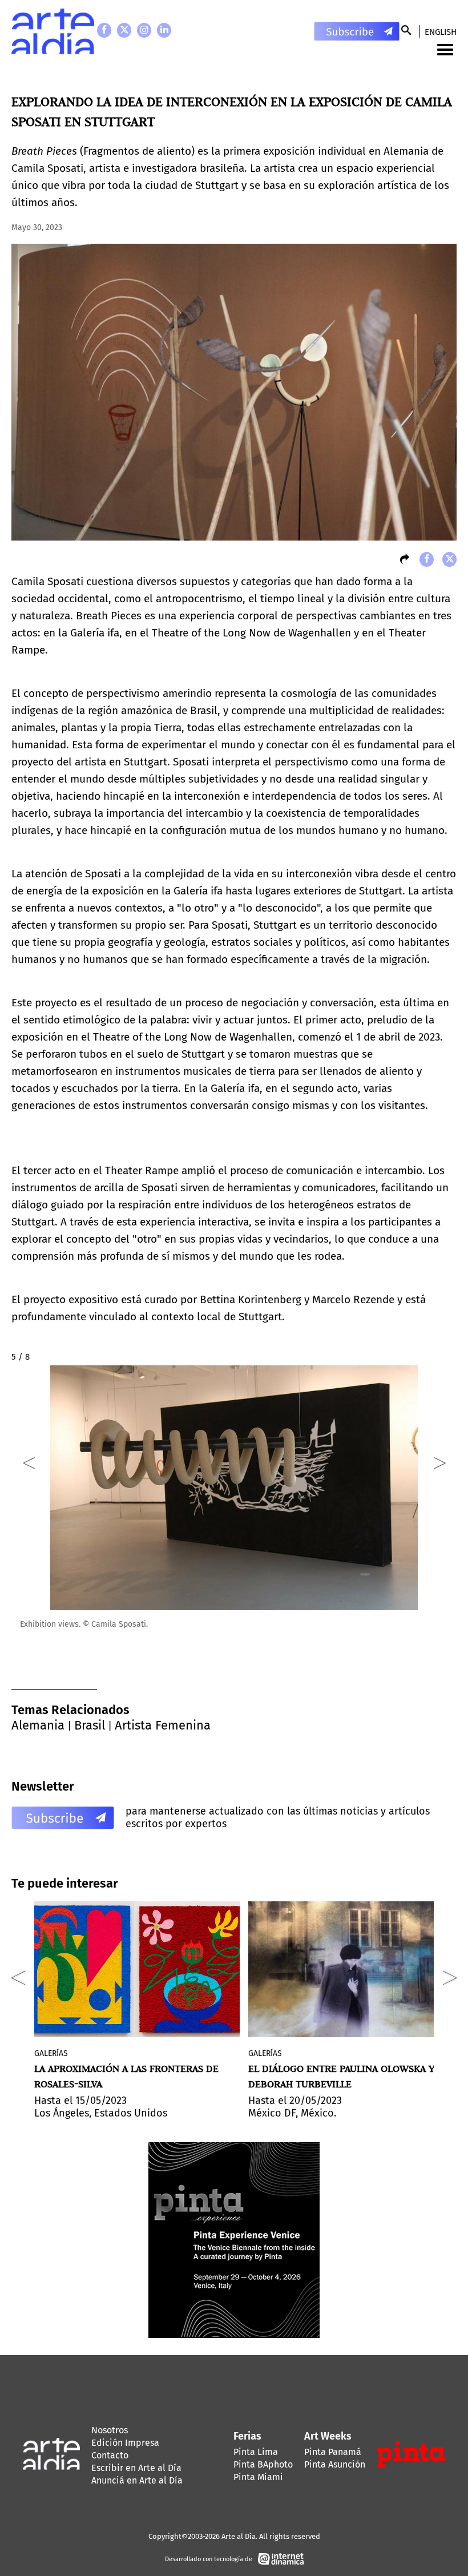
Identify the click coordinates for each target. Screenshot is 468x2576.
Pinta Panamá (333, 2452)
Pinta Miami (258, 2477)
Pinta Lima (256, 2452)
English (441, 32)
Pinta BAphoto (263, 2464)
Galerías (51, 2053)
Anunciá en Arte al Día (137, 2480)
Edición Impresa (125, 2443)
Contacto (110, 2455)
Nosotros (110, 2430)
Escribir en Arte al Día (136, 2468)
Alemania (38, 1725)
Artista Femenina (163, 1725)
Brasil (90, 1725)
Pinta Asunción (335, 2464)
